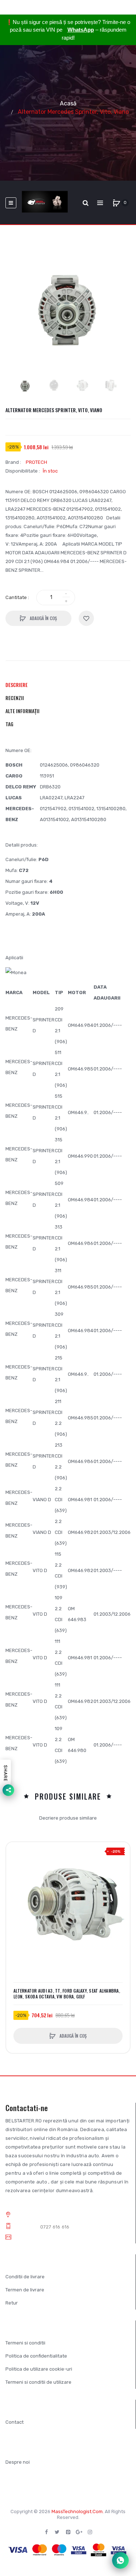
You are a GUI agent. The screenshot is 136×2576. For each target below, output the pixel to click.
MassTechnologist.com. (78, 2511)
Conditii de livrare (25, 2277)
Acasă (68, 103)
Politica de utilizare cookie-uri (39, 2369)
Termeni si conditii (25, 2343)
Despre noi (18, 2462)
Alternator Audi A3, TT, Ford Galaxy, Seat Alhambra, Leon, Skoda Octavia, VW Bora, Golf (67, 1994)
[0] (116, 203)
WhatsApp (81, 30)
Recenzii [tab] (15, 698)
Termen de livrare (25, 2290)
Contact (15, 2422)
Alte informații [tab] (22, 711)
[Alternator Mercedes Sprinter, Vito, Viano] (25, 386)
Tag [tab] (9, 724)
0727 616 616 (55, 2227)
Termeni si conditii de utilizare (38, 2382)
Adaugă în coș (43, 618)
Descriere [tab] (17, 685)
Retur (12, 2303)
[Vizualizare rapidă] (15, 1879)
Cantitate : (17, 597)
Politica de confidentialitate (36, 2356)
